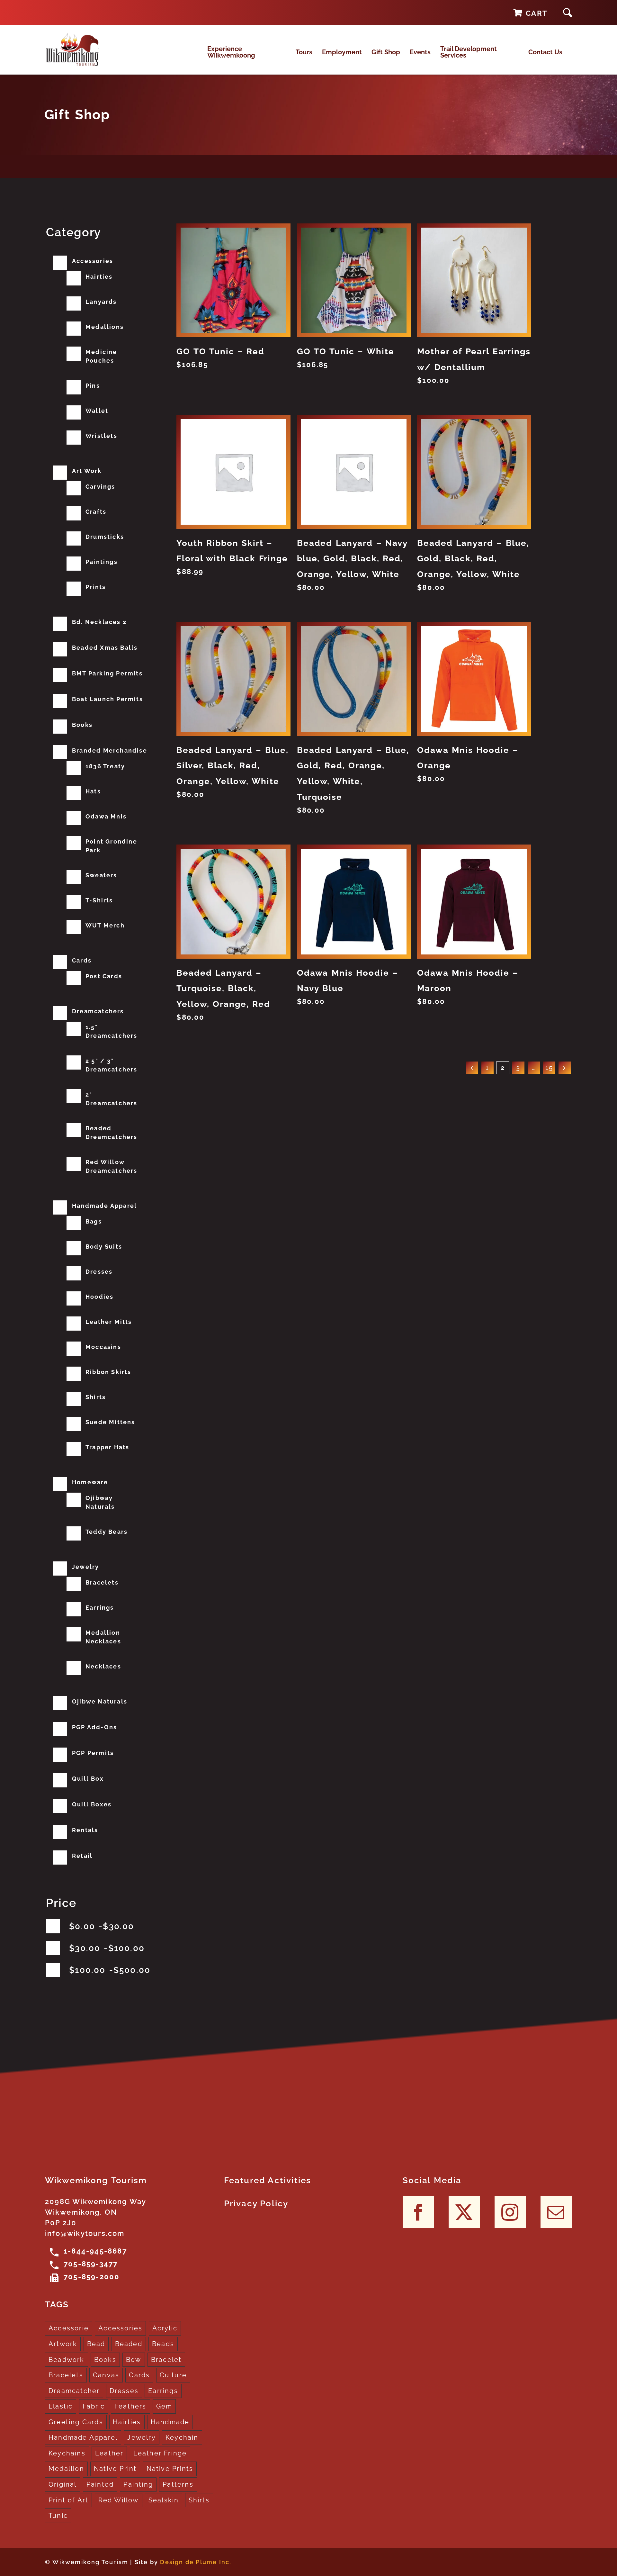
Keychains (67, 2453)
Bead (96, 2344)
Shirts (96, 1397)
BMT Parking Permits (107, 673)
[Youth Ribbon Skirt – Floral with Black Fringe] (233, 472)
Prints (96, 587)
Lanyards (101, 302)
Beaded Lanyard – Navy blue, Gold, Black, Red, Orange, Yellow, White (352, 559)
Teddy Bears (107, 1532)
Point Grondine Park (111, 846)
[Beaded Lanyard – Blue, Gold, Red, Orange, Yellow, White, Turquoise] (354, 679)
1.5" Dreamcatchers (112, 1031)
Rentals (85, 1830)
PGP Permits (93, 1753)
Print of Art (68, 2500)
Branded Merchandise (110, 750)
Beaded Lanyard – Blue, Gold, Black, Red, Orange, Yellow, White (473, 559)
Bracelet (166, 2360)
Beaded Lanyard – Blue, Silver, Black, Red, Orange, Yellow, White (232, 766)
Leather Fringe (160, 2453)
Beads (163, 2344)
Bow (134, 2360)
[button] (568, 12)
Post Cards (104, 976)
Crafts (96, 512)
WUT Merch (105, 925)
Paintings (102, 562)
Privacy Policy (256, 2203)
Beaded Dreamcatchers (112, 1133)
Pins (93, 386)
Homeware (90, 1482)
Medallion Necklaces (103, 1637)
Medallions (105, 327)
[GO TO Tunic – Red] (233, 280)
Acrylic (165, 2328)
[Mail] (556, 2212)
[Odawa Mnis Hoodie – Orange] (474, 679)
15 (549, 1068)
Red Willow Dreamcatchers (112, 1166)
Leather (109, 2453)
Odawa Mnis (106, 816)
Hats (93, 791)
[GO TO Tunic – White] (354, 280)
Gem (164, 2406)
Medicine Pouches (101, 356)
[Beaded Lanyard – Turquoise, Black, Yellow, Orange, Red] (233, 901)
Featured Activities (268, 2180)
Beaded (129, 2344)
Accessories (93, 261)
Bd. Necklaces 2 (99, 622)
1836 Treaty (105, 766)
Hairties (99, 277)
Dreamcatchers (98, 1011)
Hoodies (99, 1297)
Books (82, 725)
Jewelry (85, 1567)
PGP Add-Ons (94, 1727)
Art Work (87, 471)
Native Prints (170, 2469)
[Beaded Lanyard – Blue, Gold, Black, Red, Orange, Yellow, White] (474, 472)
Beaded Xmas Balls (105, 648)
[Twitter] (464, 2212)
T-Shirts (99, 900)
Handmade (170, 2422)
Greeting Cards (76, 2422)
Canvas (106, 2375)
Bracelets (102, 1582)
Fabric (94, 2406)
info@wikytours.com (85, 2233)
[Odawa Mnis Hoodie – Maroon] (474, 901)
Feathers (130, 2406)
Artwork (63, 2344)
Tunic (58, 2516)
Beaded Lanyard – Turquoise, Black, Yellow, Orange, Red (223, 989)
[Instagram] (510, 2212)
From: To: (102, 1926)
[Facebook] (418, 2212)
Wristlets (101, 436)
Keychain (182, 2437)
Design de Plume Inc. (196, 2562)
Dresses (99, 1272)
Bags (94, 1221)
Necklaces (103, 1666)
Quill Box (88, 1779)
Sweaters (101, 875)
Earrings (100, 1608)
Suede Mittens (110, 1422)
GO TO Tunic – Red (220, 351)
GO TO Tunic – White (346, 351)
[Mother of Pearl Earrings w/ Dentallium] (474, 280)
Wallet (97, 411)
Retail (82, 1856)
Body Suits (104, 1247)
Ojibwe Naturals (100, 1701)
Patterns (178, 2484)
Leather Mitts (109, 1322)
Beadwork (67, 2360)
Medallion (66, 2469)
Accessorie (69, 2328)
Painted (100, 2484)
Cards (82, 960)
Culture (173, 2375)
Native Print (115, 2469)
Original (63, 2484)
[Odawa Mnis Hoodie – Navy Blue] (354, 901)
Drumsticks (105, 537)
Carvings (100, 487)
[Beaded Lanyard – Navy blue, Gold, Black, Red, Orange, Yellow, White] (354, 472)
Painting (138, 2484)
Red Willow (119, 2500)
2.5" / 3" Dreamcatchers (112, 1065)
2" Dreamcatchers (112, 1099)
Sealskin (164, 2500)
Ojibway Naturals (100, 1502)
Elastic (61, 2406)
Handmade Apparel (104, 1206)
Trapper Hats (107, 1447)
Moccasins (103, 1347)
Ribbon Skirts (108, 1372)
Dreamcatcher (74, 2391)
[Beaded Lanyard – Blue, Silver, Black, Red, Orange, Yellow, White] (233, 679)
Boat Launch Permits (107, 699)
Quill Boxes (92, 1804)
